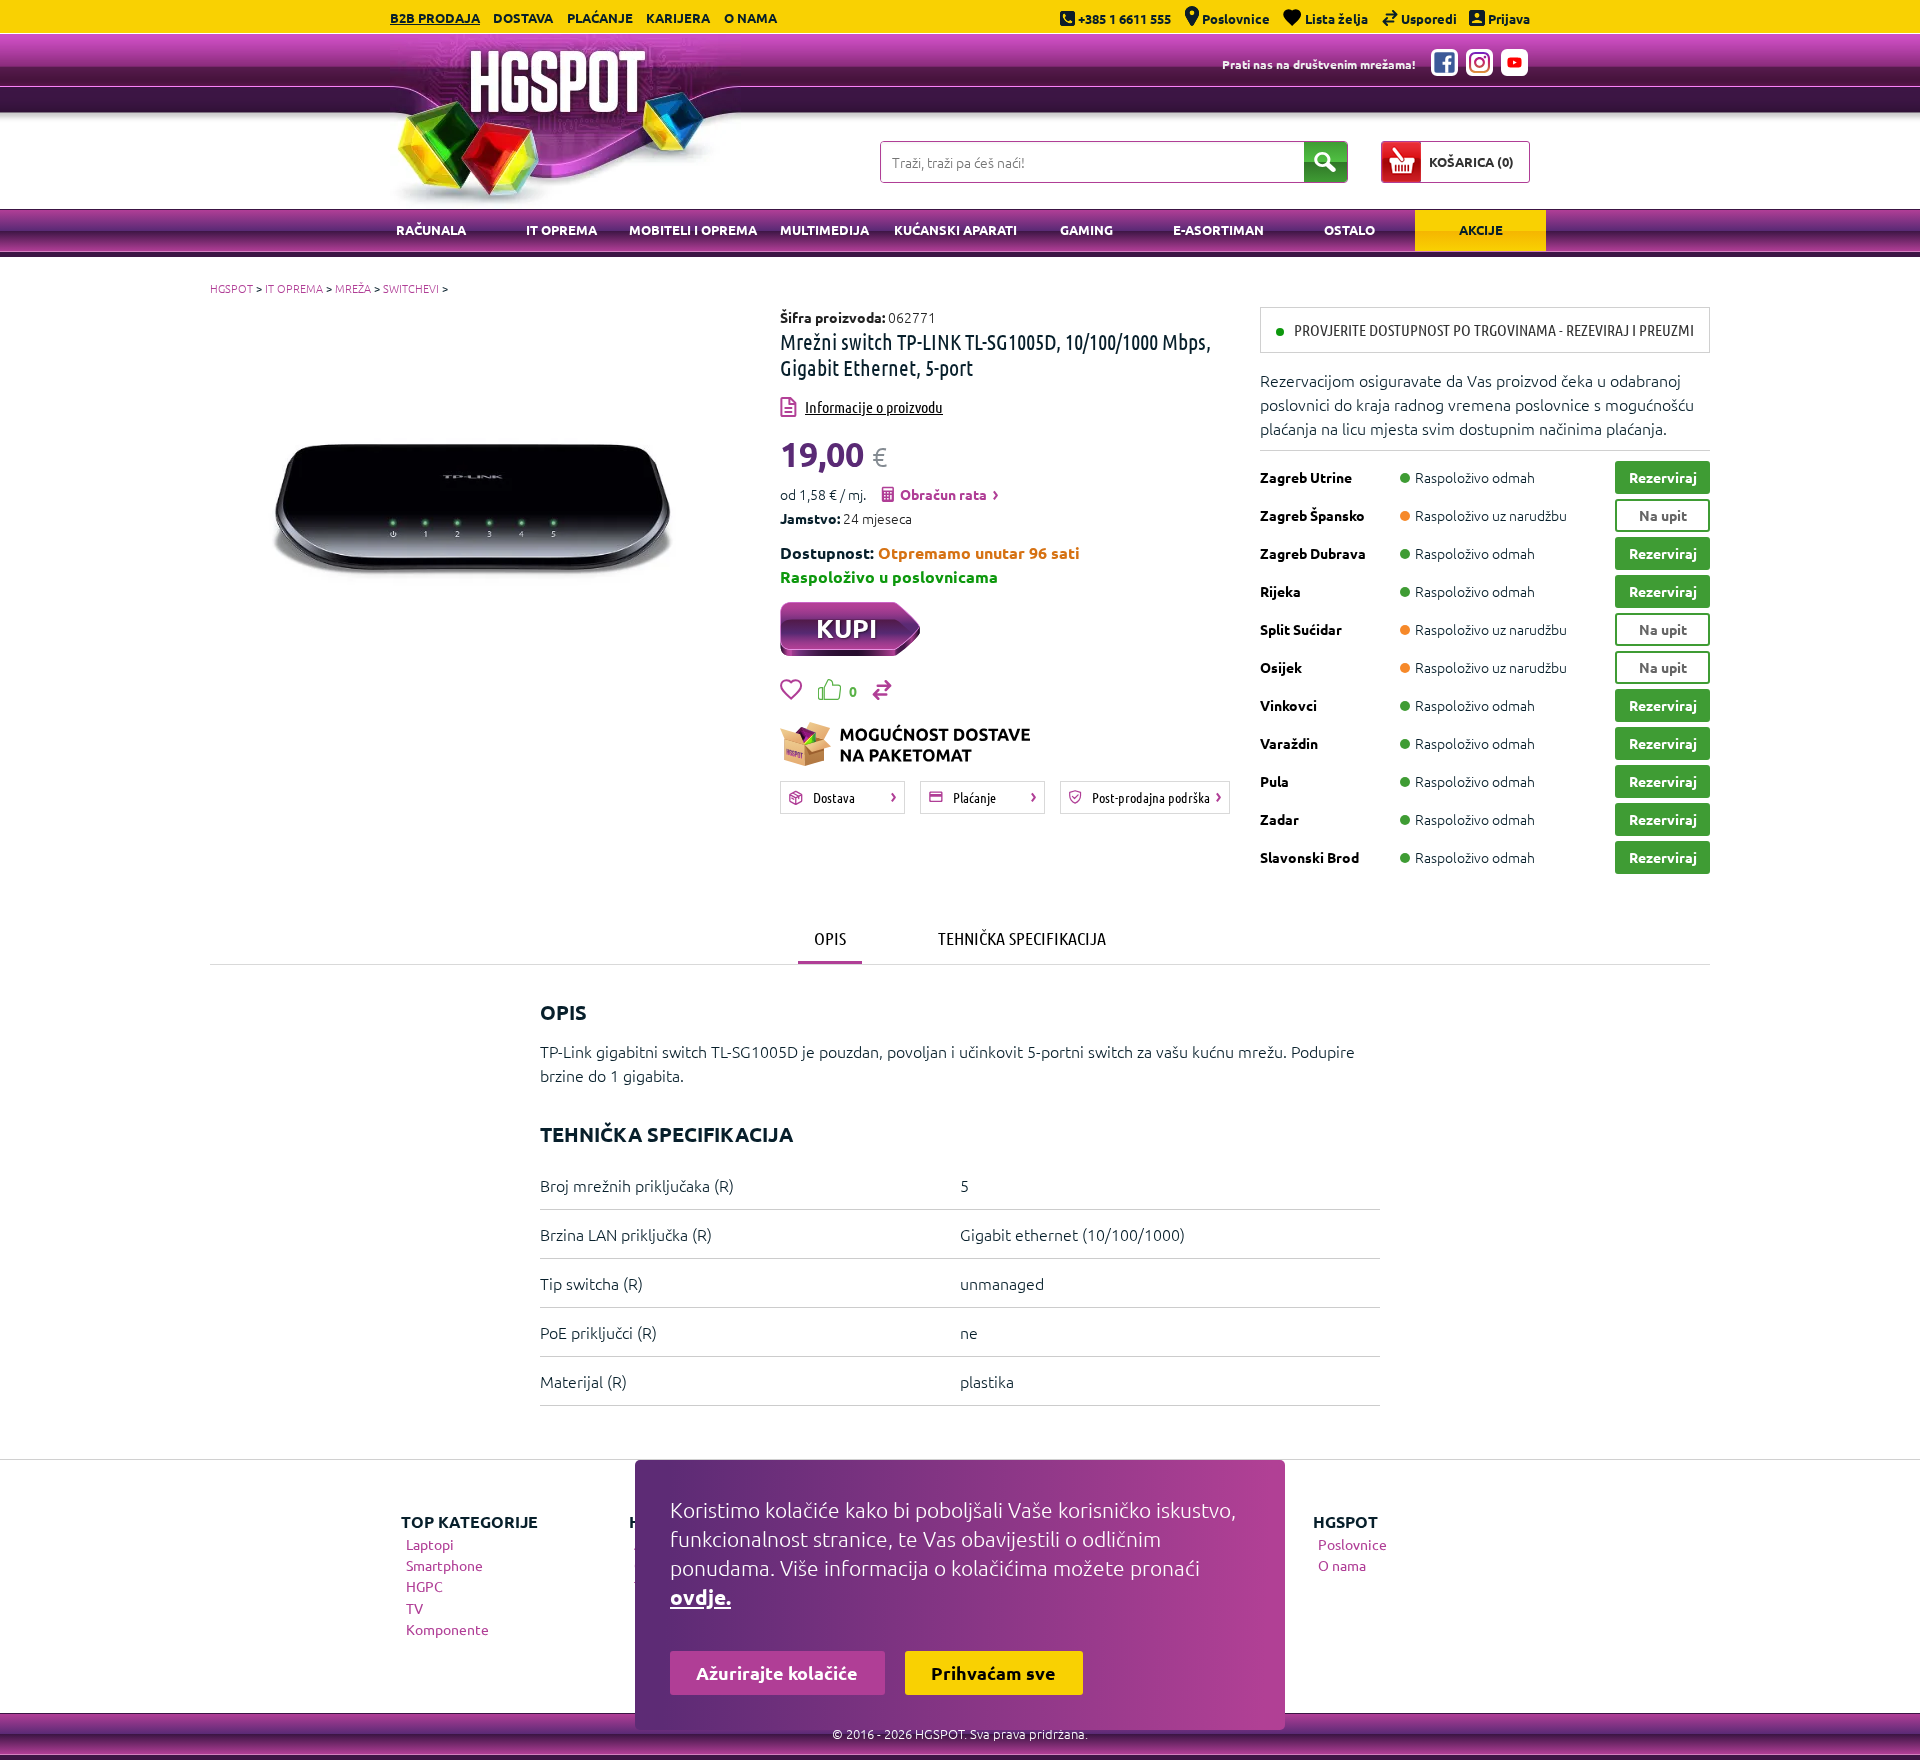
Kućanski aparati (955, 229)
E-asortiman (1218, 229)
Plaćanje (600, 17)
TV (414, 1608)
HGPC (424, 1586)
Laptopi (430, 1544)
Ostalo (1349, 229)
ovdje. (700, 1596)
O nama (750, 17)
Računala (431, 229)
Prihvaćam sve (993, 1672)
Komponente (447, 1629)
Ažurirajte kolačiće (777, 1672)
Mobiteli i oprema (693, 229)
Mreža (353, 288)
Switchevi (411, 288)
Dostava (523, 17)
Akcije (1481, 229)
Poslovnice (1352, 1544)
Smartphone (444, 1565)
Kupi (846, 627)
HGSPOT (231, 288)
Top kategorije (469, 1521)
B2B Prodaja (435, 17)
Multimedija (824, 229)
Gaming (1086, 229)
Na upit (1663, 515)
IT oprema (561, 229)
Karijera (678, 17)
